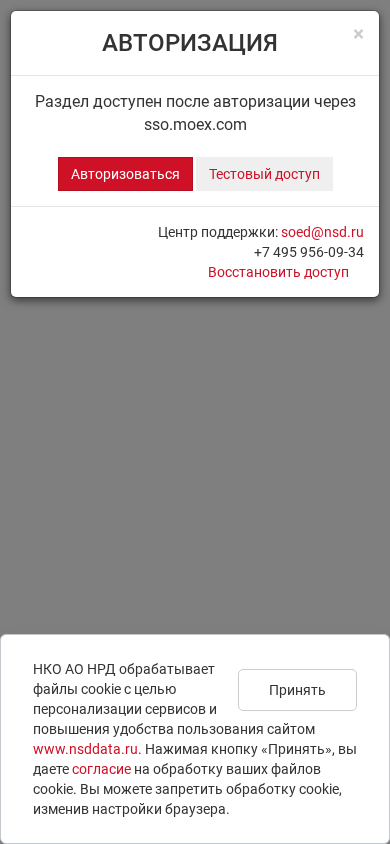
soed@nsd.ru (322, 232)
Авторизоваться (125, 174)
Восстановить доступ (278, 272)
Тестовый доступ (264, 174)
